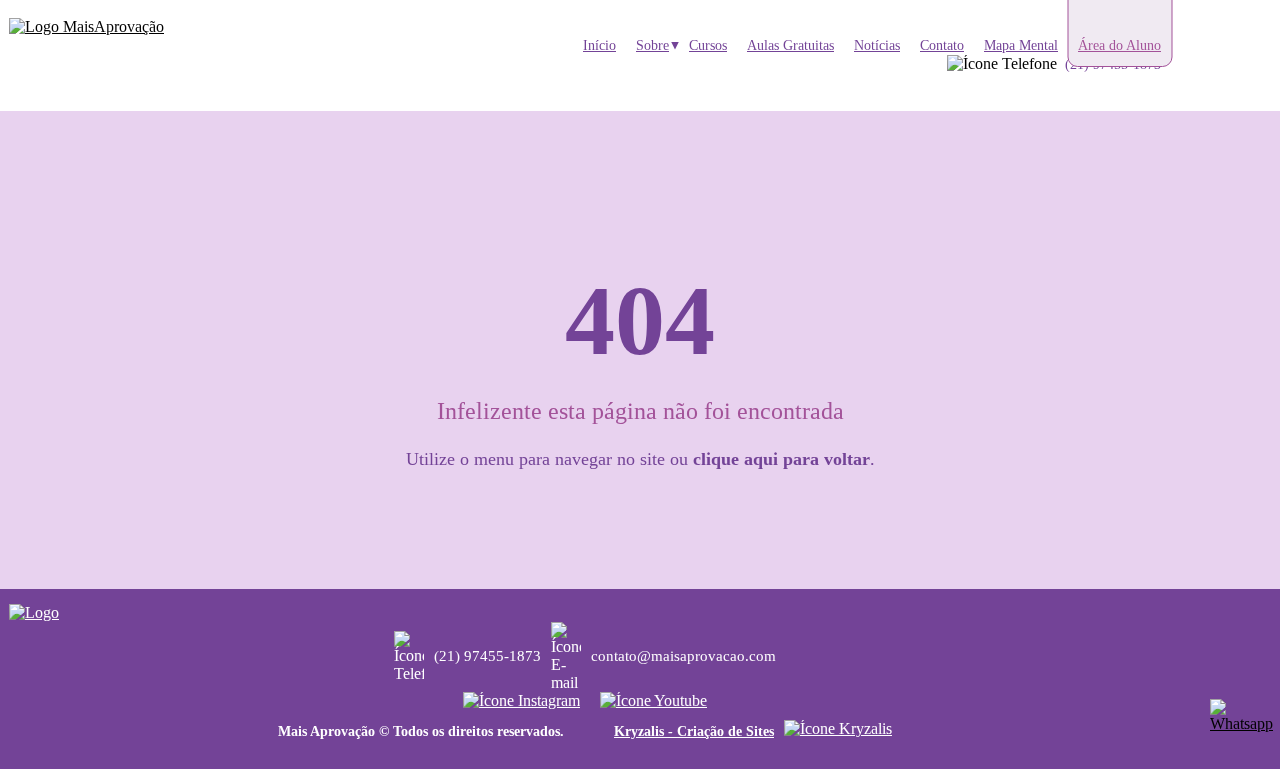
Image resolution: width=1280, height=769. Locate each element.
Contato (942, 45)
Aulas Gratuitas (790, 45)
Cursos (708, 45)
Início (599, 45)
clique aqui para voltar (781, 459)
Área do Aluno (1119, 45)
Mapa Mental (1021, 45)
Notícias (877, 45)
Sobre (652, 45)
